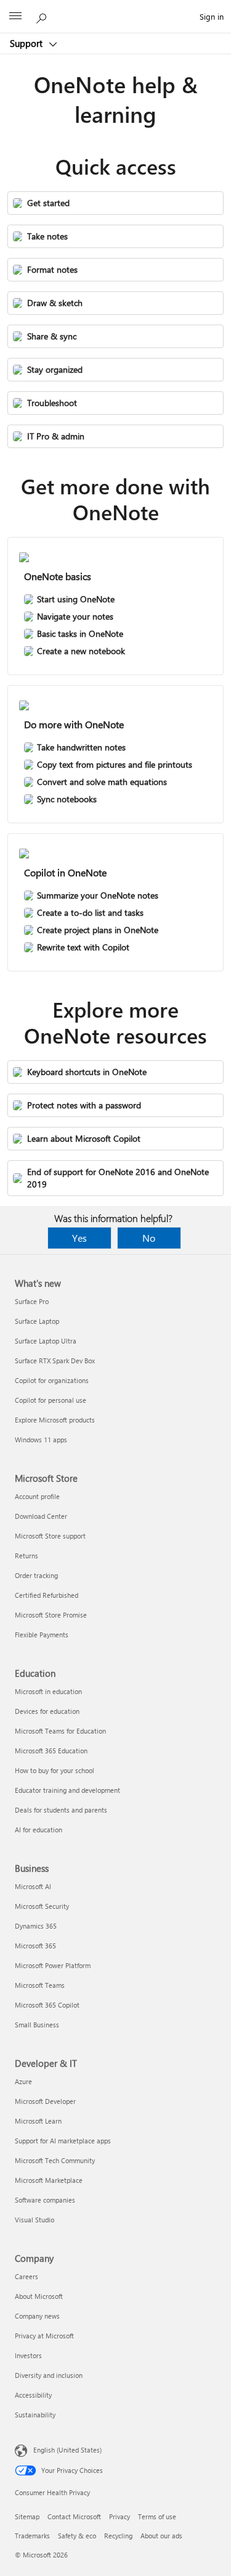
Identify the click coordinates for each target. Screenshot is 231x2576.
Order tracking (36, 1575)
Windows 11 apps (41, 1440)
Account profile (37, 1496)
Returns (26, 1556)
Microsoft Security (42, 1906)
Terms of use (157, 2516)
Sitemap (27, 2516)
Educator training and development (67, 1790)
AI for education (38, 1830)
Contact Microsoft (74, 2516)
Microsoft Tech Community (55, 2160)
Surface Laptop (37, 1321)
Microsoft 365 (35, 1946)
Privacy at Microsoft (44, 2336)
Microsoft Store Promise (51, 1615)
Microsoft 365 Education (51, 1751)
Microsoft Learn (38, 2121)
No (149, 1238)
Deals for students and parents (61, 1810)
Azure (23, 2081)
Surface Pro (32, 1301)
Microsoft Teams (40, 1985)
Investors (28, 2355)
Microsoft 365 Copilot (47, 2005)
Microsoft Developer (45, 2101)
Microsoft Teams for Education (60, 1731)
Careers (26, 2276)
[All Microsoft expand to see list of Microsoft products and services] (15, 17)
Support (27, 43)
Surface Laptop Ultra (46, 1341)
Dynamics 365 (36, 1926)
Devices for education (47, 1711)
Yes (79, 1238)
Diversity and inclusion (49, 2375)
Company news (37, 2316)
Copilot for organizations (52, 1380)
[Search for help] (43, 16)
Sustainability (35, 2415)
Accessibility (33, 2395)
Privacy (120, 2516)
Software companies (45, 2200)
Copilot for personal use (51, 1400)
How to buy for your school (55, 1770)
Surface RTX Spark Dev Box (55, 1361)
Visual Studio (34, 2220)
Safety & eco (77, 2536)
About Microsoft (39, 2296)
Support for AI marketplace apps (63, 2141)
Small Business (37, 2025)
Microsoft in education (48, 1691)
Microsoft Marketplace (49, 2180)
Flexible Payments (42, 1635)
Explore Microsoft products (55, 1420)
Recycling (118, 2536)
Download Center (41, 1516)
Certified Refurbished (47, 1595)
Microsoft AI (33, 1886)
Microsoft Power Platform (53, 1965)
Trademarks (32, 2536)
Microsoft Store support (50, 1536)
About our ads (161, 2536)
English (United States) (67, 2450)
